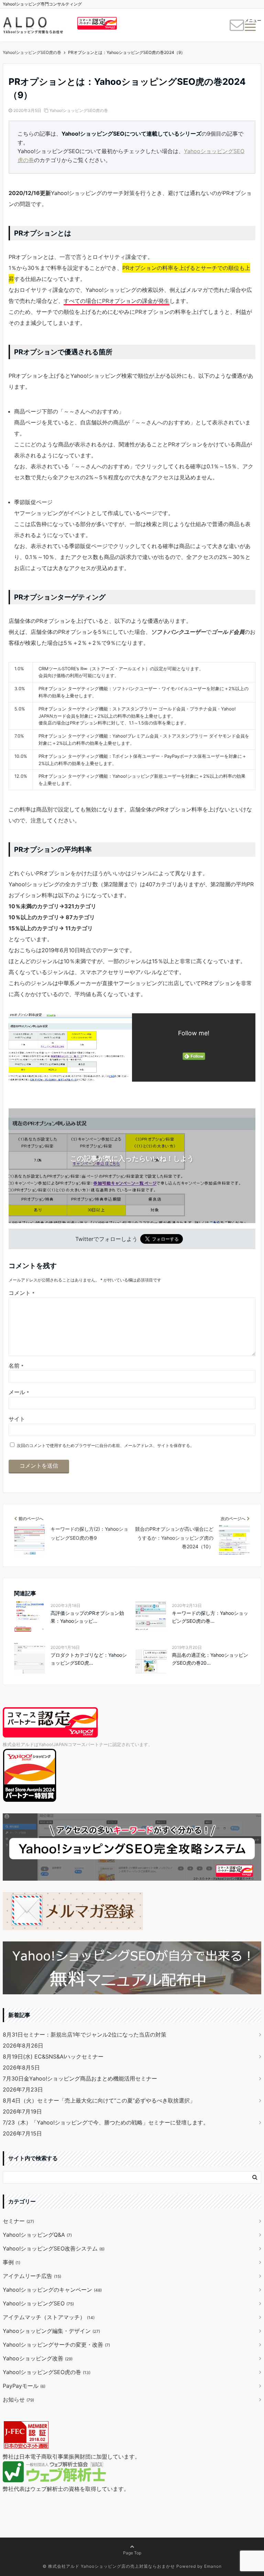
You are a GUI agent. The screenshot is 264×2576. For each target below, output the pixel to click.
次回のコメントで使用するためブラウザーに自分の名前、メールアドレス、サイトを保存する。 (106, 1445)
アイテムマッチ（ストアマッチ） (49, 2317)
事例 (12, 2262)
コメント (21, 1293)
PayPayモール (24, 2386)
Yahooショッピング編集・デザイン (51, 2331)
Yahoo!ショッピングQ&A (37, 2235)
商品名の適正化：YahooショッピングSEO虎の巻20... (210, 1659)
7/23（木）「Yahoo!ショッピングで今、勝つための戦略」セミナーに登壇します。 (106, 2122)
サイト (17, 1419)
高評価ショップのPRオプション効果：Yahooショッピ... (87, 1617)
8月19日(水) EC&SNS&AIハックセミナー (53, 2056)
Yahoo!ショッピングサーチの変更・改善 (56, 2345)
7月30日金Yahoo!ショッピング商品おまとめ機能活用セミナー (80, 2078)
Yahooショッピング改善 (38, 2358)
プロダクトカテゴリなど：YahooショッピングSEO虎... (89, 1659)
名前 (16, 1366)
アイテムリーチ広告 (32, 2276)
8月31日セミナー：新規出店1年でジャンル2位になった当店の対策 (85, 2034)
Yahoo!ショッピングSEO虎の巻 (79, 110)
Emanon (213, 2566)
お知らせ (18, 2400)
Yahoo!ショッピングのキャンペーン (52, 2290)
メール (19, 1392)
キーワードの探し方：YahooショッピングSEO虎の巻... (210, 1617)
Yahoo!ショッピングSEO (38, 2303)
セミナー (18, 2221)
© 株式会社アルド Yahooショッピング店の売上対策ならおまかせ (109, 2566)
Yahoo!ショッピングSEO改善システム (54, 2248)
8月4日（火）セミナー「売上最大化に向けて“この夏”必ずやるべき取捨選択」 (99, 2100)
